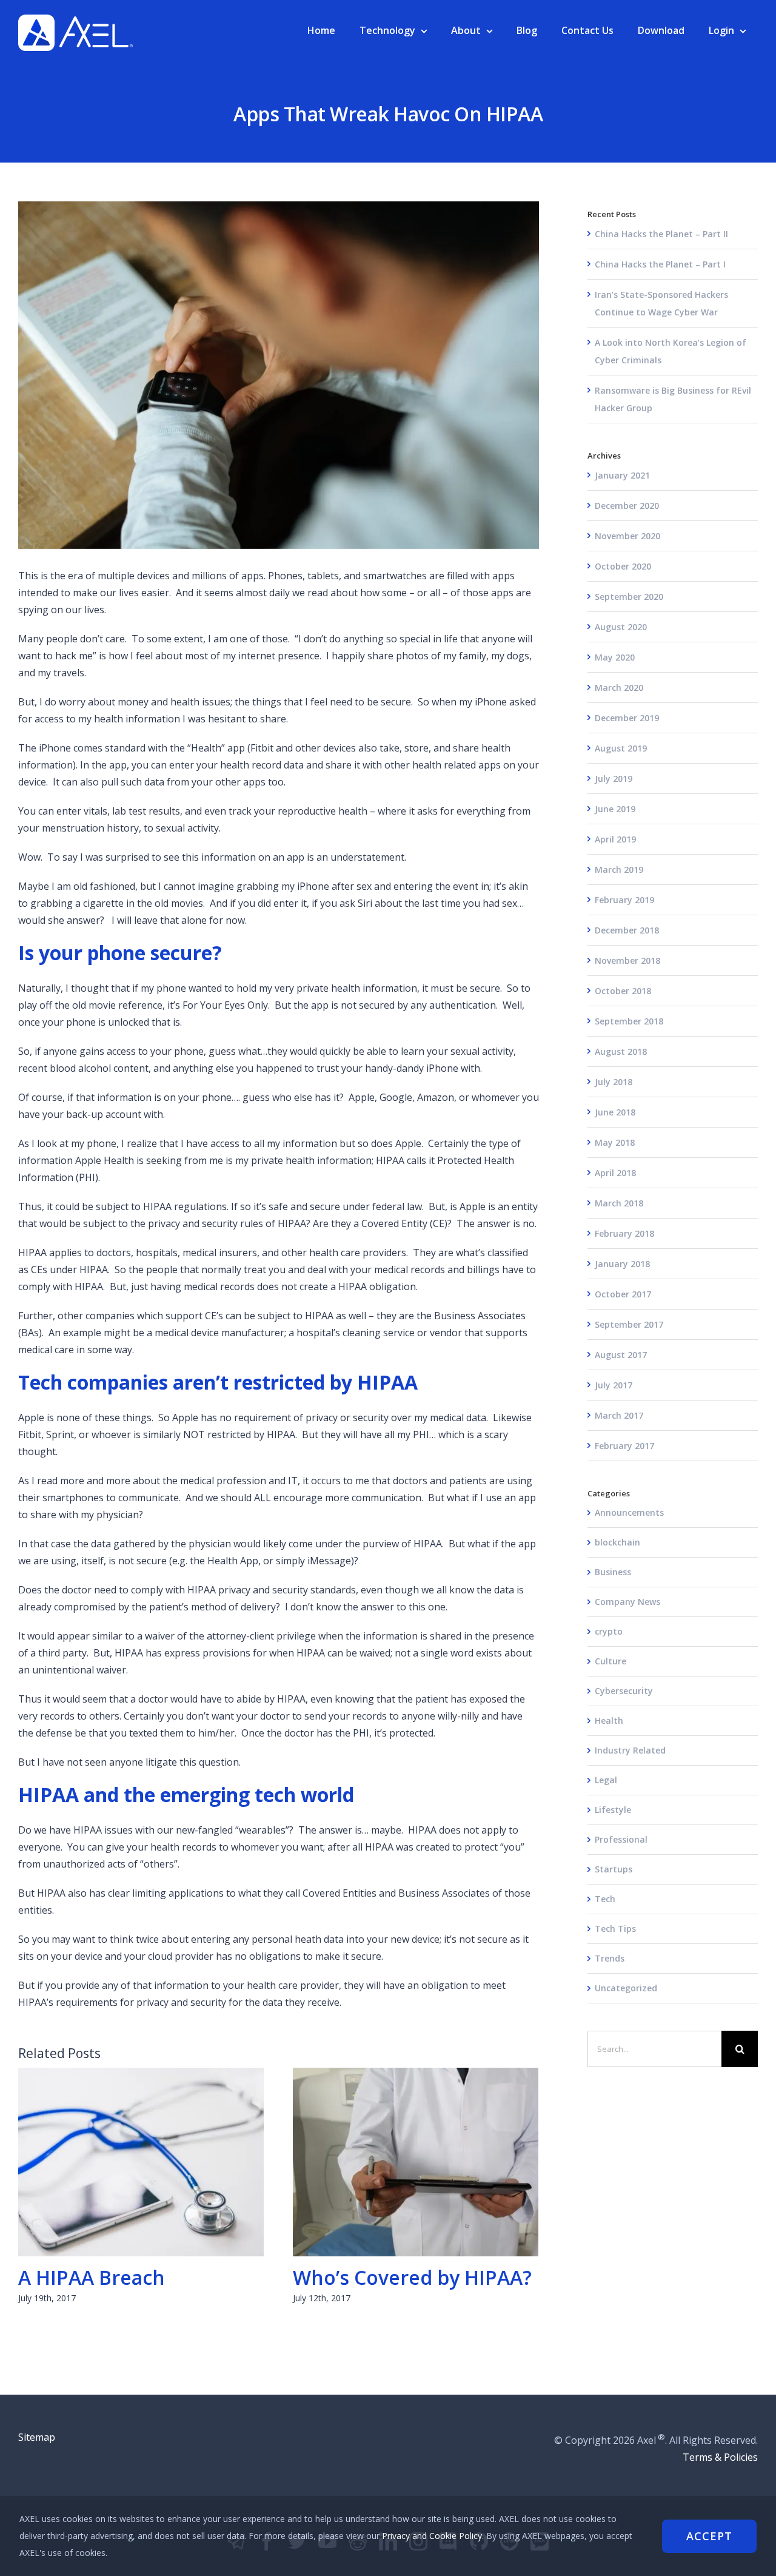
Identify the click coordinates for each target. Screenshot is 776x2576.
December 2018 (627, 930)
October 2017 (623, 1294)
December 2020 (627, 506)
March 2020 (619, 688)
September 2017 (629, 1324)
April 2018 (615, 1173)
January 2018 (622, 1264)
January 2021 (622, 475)
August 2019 (621, 748)
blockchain (617, 1542)
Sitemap (37, 2437)
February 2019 (624, 900)
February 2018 (624, 1233)
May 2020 (615, 657)
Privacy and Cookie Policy (432, 2536)
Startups (614, 1869)
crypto (609, 1631)
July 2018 (614, 1082)
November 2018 (627, 960)
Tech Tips (615, 1929)
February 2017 (624, 1446)
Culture (610, 1661)
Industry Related (630, 1750)
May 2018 (615, 1142)
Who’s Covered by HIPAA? (416, 2162)
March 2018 (619, 1203)
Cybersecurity (624, 1691)
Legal (606, 1780)
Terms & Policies (720, 2457)
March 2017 (619, 1415)
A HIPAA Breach (141, 2162)
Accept (709, 2536)
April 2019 (615, 839)
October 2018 (623, 991)
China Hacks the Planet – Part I (660, 264)
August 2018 (621, 1051)
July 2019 (614, 779)
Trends (610, 1958)
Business (613, 1572)
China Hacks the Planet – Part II (661, 234)
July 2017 (614, 1385)
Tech (605, 1899)
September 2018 (629, 1021)
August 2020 (621, 627)
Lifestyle (613, 1810)
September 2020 (629, 597)
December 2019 (627, 718)
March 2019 (619, 869)
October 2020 (623, 566)
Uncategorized (626, 1988)
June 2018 (615, 1112)
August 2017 (621, 1355)
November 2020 (627, 536)
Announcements (629, 1512)
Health (609, 1720)
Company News (627, 1602)
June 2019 (615, 809)
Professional (621, 1839)
